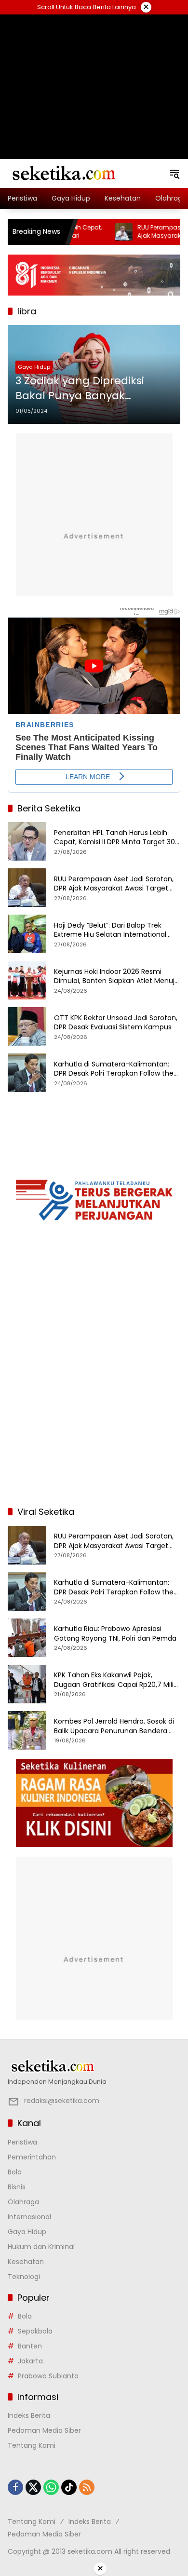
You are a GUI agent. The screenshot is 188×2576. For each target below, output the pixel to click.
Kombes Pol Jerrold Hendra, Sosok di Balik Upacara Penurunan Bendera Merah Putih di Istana (114, 1726)
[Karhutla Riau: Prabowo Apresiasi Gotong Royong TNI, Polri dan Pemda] (27, 1638)
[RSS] (87, 2487)
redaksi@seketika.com (62, 2101)
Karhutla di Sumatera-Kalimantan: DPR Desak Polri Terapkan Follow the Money (114, 1069)
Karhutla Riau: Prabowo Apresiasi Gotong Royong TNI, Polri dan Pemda (115, 1634)
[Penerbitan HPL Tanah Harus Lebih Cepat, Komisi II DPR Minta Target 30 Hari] (27, 841)
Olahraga (23, 2202)
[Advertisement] (94, 75)
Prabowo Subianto (48, 2376)
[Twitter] (33, 2487)
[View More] (94, 2066)
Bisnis (17, 2187)
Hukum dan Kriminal (41, 2247)
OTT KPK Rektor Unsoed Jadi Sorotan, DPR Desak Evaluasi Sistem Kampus (116, 1023)
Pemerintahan (32, 2157)
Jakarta (30, 2361)
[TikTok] (69, 2487)
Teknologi (24, 2277)
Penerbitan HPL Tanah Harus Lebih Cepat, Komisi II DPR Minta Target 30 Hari (114, 838)
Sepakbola (35, 2331)
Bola (15, 2172)
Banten (30, 2346)
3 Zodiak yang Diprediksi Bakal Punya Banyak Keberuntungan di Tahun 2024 (84, 389)
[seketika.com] (63, 173)
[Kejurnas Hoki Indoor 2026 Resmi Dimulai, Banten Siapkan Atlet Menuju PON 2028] (27, 980)
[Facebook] (15, 2487)
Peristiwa (22, 2142)
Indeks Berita (29, 2415)
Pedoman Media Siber (44, 2430)
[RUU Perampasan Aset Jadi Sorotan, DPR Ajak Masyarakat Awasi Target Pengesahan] (93, 232)
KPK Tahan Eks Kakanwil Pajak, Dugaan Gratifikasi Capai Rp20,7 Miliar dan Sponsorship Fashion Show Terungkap (117, 1680)
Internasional (29, 2217)
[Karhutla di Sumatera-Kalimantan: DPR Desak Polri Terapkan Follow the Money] (27, 1073)
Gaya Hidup (34, 367)
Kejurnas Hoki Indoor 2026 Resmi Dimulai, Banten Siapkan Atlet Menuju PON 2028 (116, 977)
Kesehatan (26, 2262)
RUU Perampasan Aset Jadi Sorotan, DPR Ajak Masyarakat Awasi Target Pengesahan (114, 884)
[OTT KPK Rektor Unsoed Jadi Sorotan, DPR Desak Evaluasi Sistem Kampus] (27, 1026)
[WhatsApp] (51, 2487)
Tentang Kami (32, 2445)
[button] (175, 174)
